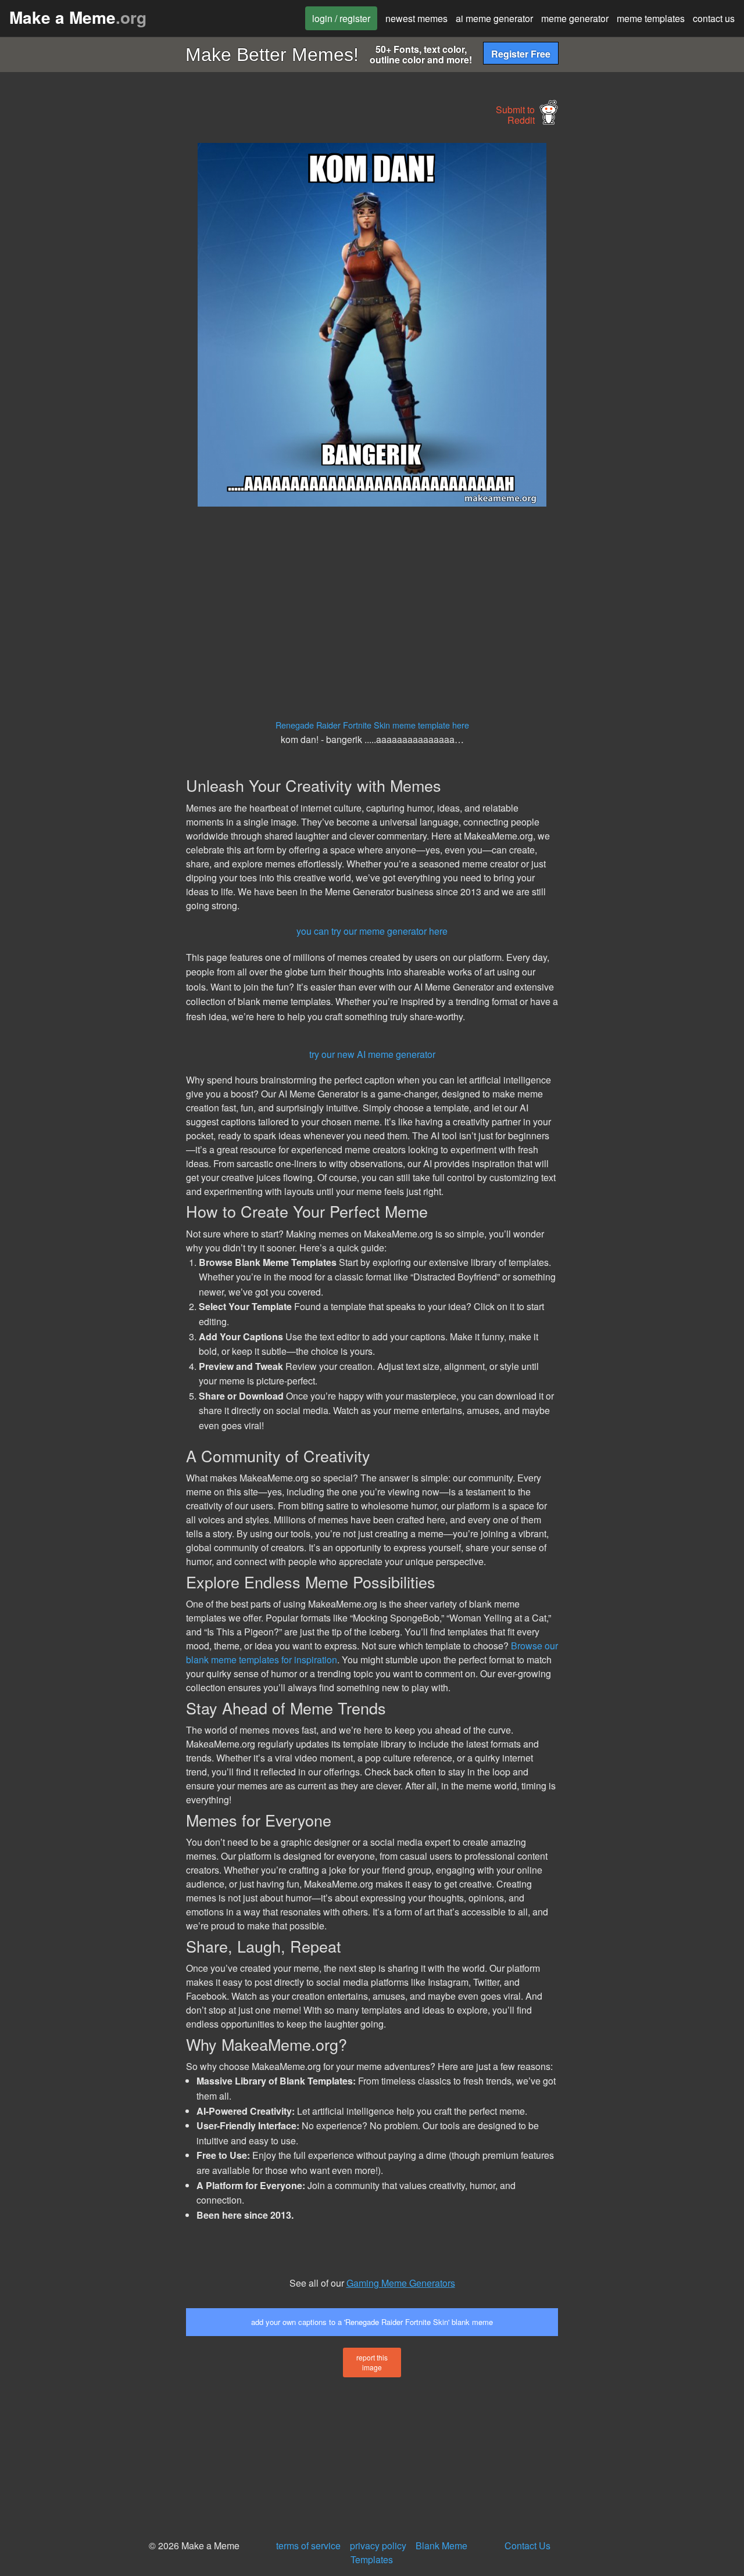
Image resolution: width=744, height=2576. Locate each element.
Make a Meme (78, 17)
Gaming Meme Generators (401, 2283)
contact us (714, 18)
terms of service (308, 2545)
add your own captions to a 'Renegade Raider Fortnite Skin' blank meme (372, 2322)
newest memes (416, 18)
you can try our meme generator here (372, 931)
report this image (372, 2362)
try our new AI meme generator (372, 1054)
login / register (341, 18)
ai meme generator (494, 18)
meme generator (575, 18)
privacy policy (378, 2545)
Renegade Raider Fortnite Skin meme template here (372, 725)
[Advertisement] (91, 317)
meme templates (651, 18)
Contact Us (527, 2545)
